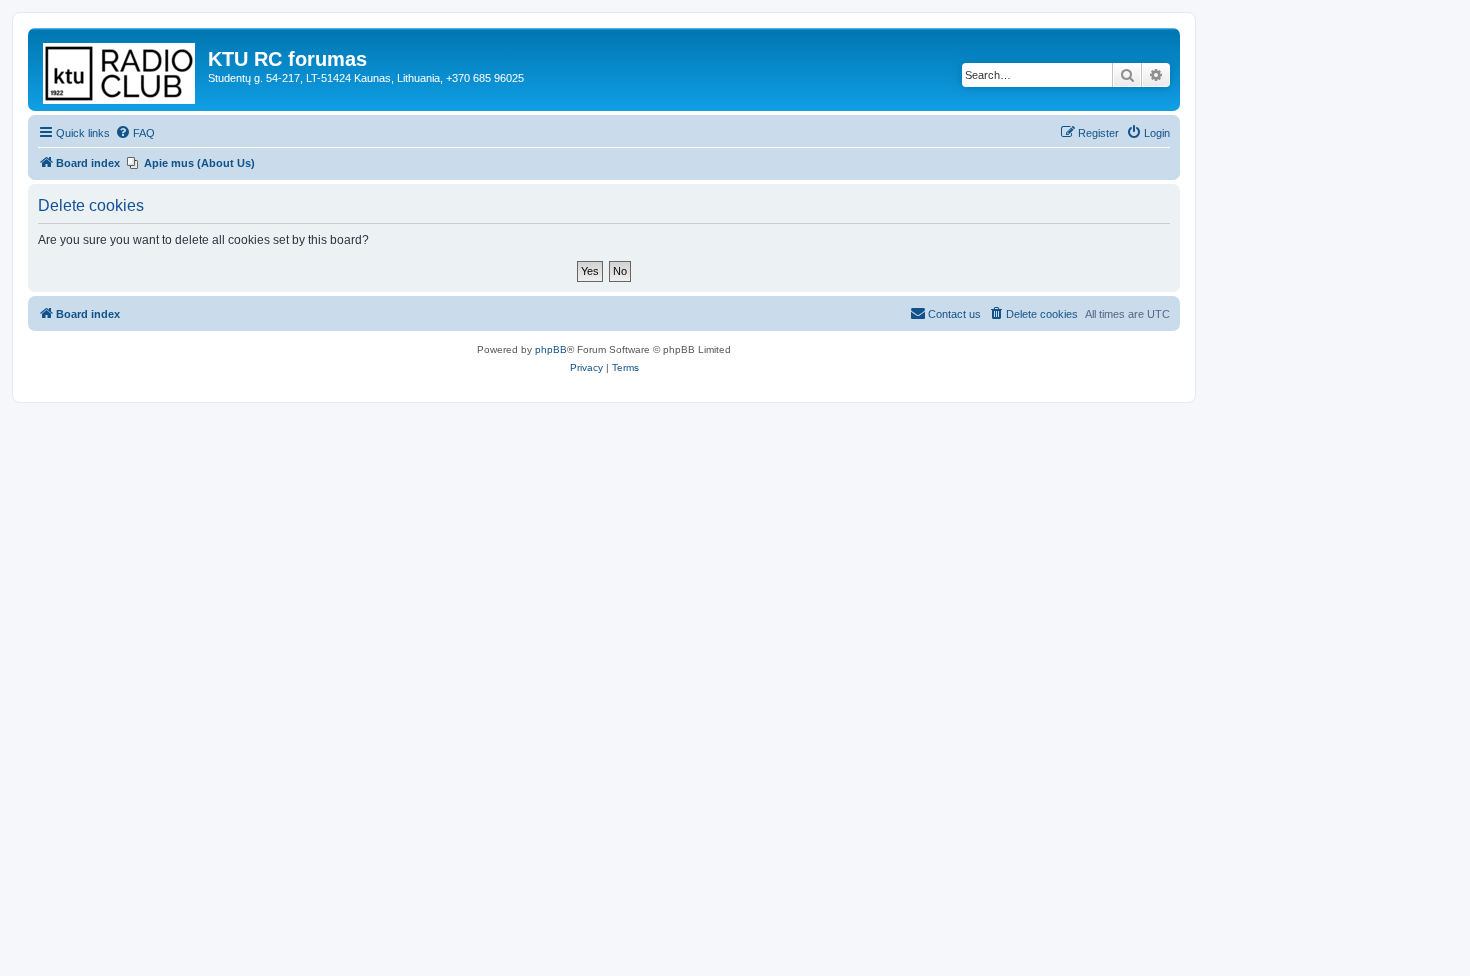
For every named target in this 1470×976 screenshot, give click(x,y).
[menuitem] (135, 133)
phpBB (551, 349)
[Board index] (120, 69)
